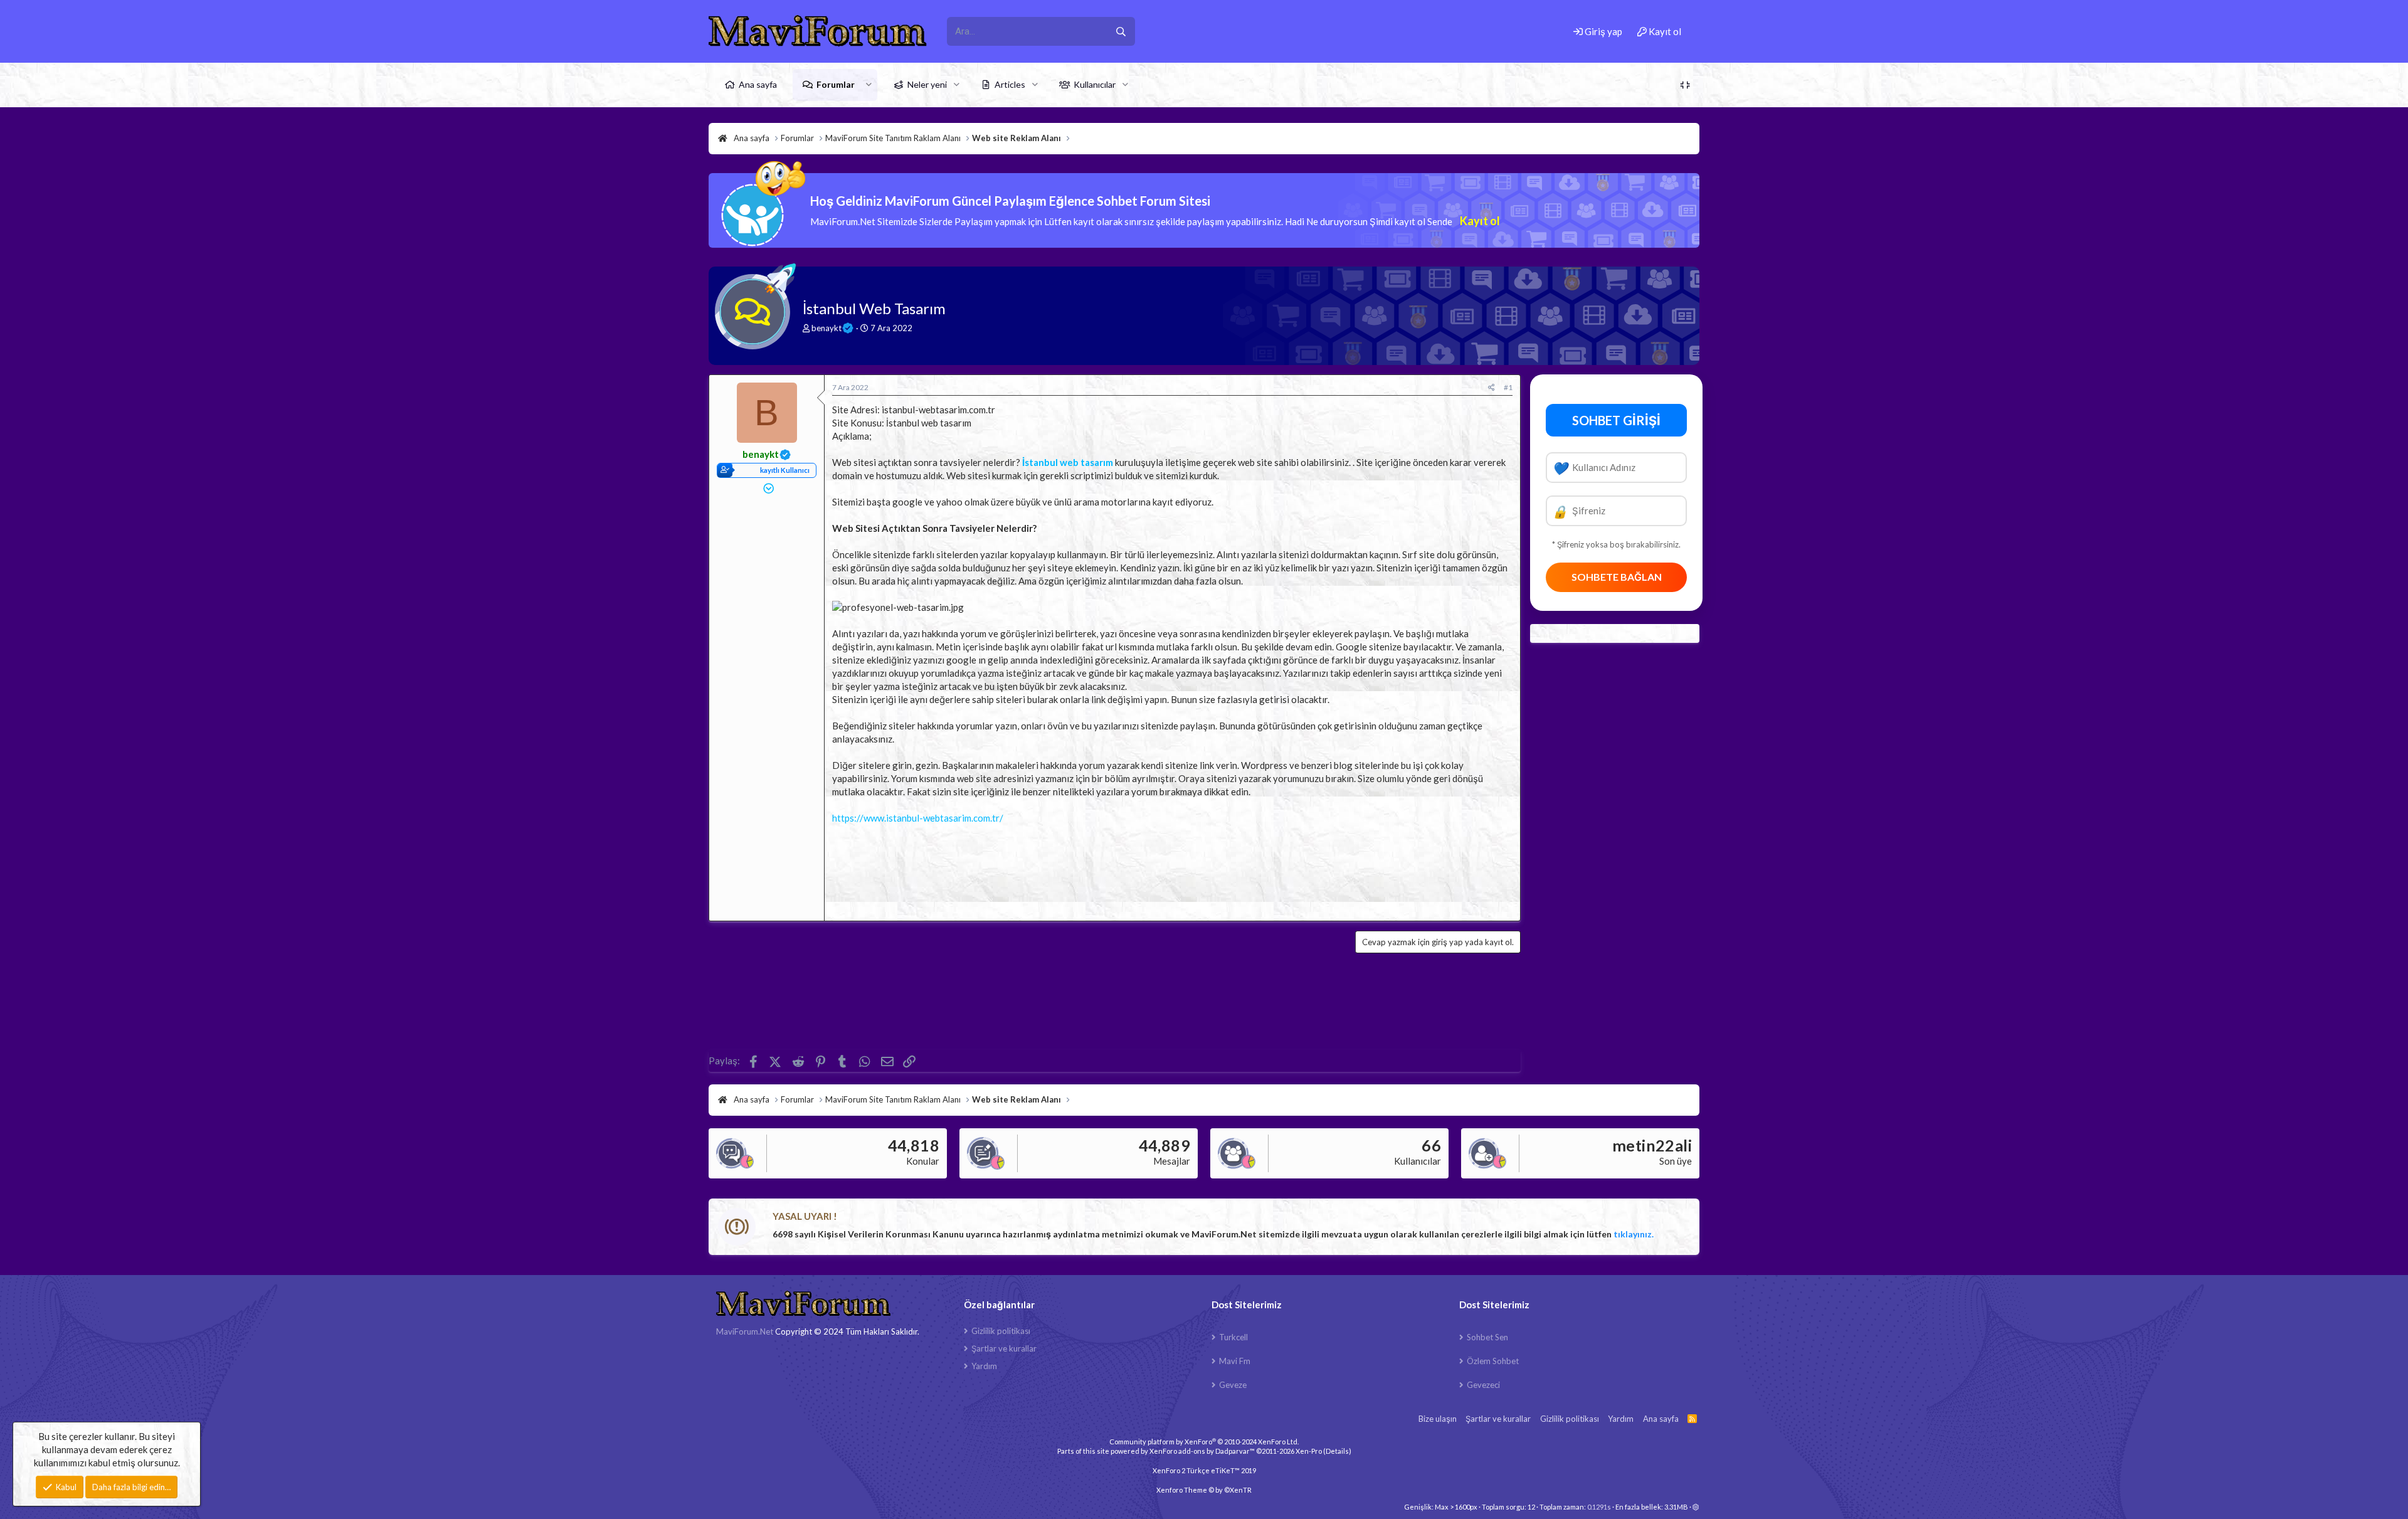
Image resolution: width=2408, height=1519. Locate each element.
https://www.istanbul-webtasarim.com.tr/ (918, 818)
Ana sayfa (758, 84)
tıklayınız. (1634, 1234)
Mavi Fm (1235, 1361)
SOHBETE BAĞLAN (1617, 577)
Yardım (984, 1366)
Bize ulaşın (1438, 1419)
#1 (1508, 387)
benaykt (826, 328)
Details (1337, 1451)
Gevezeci (1483, 1385)
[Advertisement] (1172, 869)
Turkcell (1233, 1337)
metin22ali (1652, 1145)
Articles (1010, 84)
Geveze (1233, 1385)
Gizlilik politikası (1001, 1331)
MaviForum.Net (745, 1331)
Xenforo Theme (1204, 1490)
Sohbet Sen (1487, 1337)
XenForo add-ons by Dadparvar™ (1202, 1451)
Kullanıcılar (1095, 84)
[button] (869, 85)
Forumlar (836, 84)
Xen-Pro (1309, 1451)
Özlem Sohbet (1493, 1361)
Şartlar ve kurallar (1004, 1348)
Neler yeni (927, 84)
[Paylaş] (1492, 388)
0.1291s (1599, 1507)
